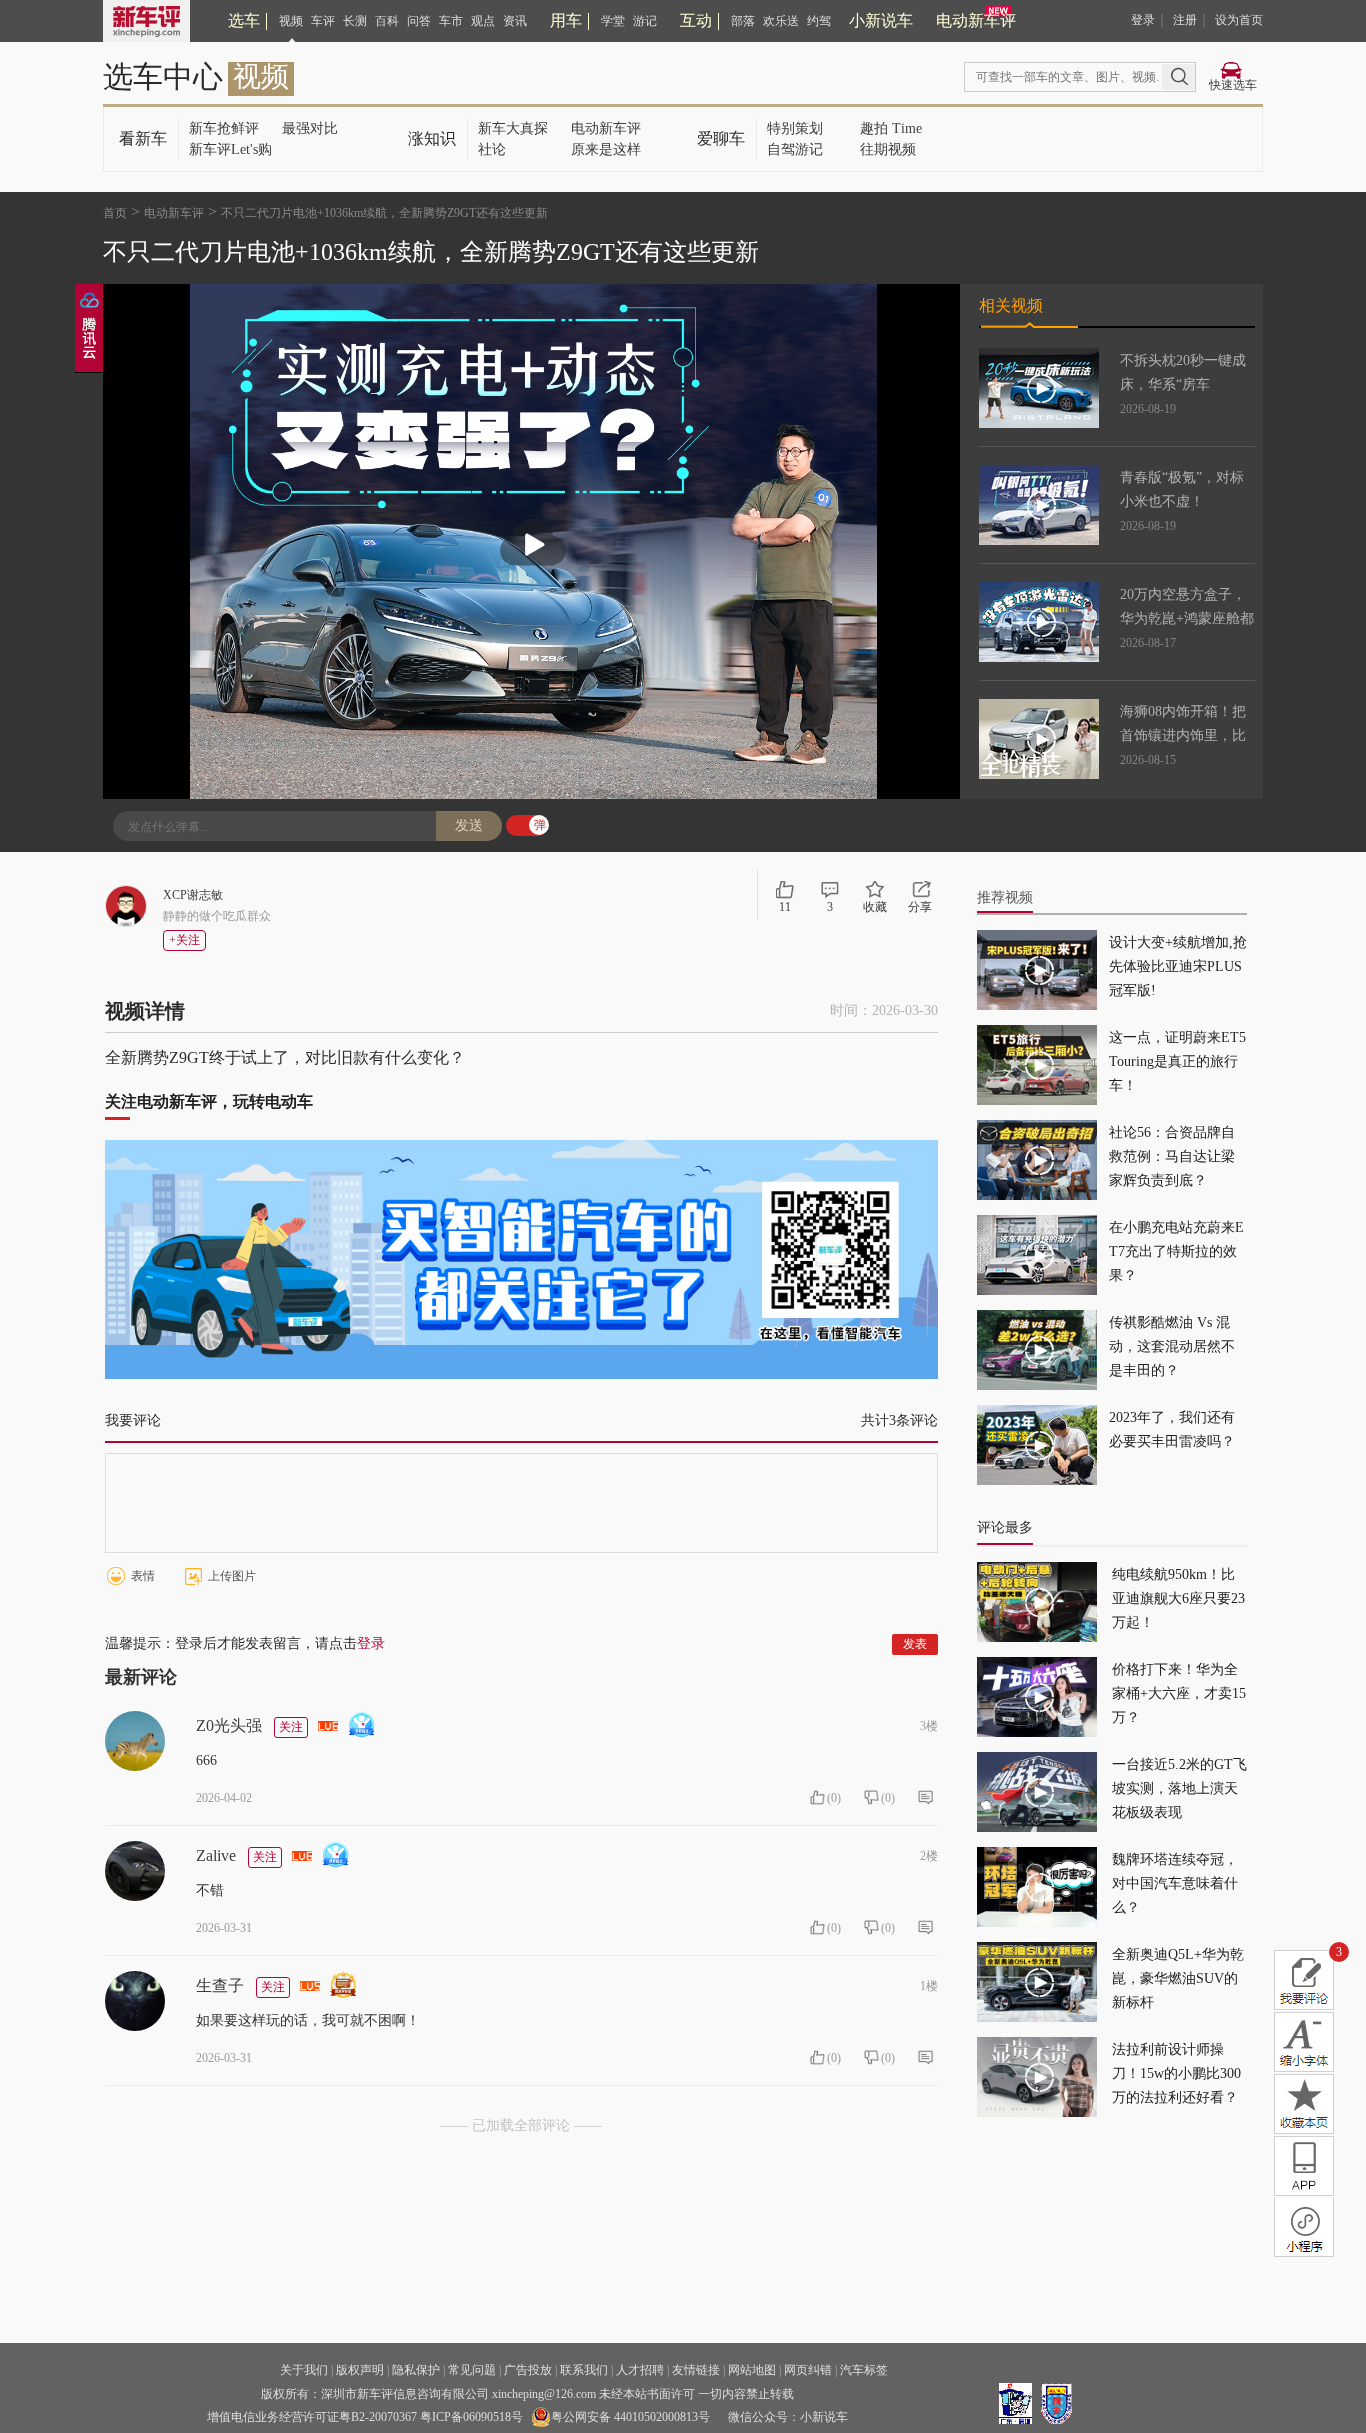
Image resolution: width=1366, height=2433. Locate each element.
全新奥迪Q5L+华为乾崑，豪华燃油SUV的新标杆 (1178, 1978)
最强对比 (310, 128)
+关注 (184, 940)
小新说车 (881, 20)
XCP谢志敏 (193, 895)
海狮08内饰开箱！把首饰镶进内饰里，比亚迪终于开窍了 (1183, 735)
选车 (244, 20)
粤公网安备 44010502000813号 (630, 2417)
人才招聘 (640, 2370)
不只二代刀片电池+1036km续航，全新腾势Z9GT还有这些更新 (384, 213)
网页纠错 (808, 2370)
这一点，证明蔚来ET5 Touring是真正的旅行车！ (1177, 1061)
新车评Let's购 (230, 149)
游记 (645, 21)
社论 (492, 149)
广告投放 (528, 2370)
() (834, 1798)
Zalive (216, 1855)
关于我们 (304, 2370)
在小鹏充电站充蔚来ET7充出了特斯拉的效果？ (1176, 1251)
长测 (355, 21)
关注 (291, 1727)
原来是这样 (606, 149)
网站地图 (752, 2370)
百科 (387, 21)
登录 (1143, 20)
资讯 (515, 21)
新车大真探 (513, 128)
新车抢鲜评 (224, 128)
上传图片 (232, 1576)
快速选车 (1233, 85)
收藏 (875, 907)
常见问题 (472, 2370)
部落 (743, 21)
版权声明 (360, 2370)
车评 (323, 21)
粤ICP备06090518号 (471, 2417)
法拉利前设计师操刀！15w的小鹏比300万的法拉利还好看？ (1176, 2073)
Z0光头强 (229, 1725)
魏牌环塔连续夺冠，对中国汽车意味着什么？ (1175, 1883)
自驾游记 (795, 149)
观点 (483, 21)
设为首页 (1239, 20)
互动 (696, 20)
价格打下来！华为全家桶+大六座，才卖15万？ (1179, 1693)
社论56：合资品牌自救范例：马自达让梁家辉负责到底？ (1172, 1156)
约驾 (819, 21)
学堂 (613, 21)
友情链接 (696, 2370)
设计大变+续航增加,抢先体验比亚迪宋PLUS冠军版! (1178, 966)
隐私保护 (416, 2370)
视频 (291, 21)
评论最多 (1005, 1527)
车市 (451, 21)
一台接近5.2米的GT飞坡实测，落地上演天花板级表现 (1179, 1788)
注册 (1185, 20)
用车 (566, 20)
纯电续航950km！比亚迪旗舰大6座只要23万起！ (1178, 1598)
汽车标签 (864, 2370)
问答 (419, 21)
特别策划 (795, 128)
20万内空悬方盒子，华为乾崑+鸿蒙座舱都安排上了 (1187, 618)
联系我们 (584, 2370)
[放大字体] (1304, 2042)
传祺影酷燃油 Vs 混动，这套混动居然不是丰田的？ (1172, 1346)
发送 (469, 825)
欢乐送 (781, 21)
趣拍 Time (891, 128)
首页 (115, 213)
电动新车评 (976, 20)
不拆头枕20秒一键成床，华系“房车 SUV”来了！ (1183, 384)
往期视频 (888, 149)
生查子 (220, 1985)
